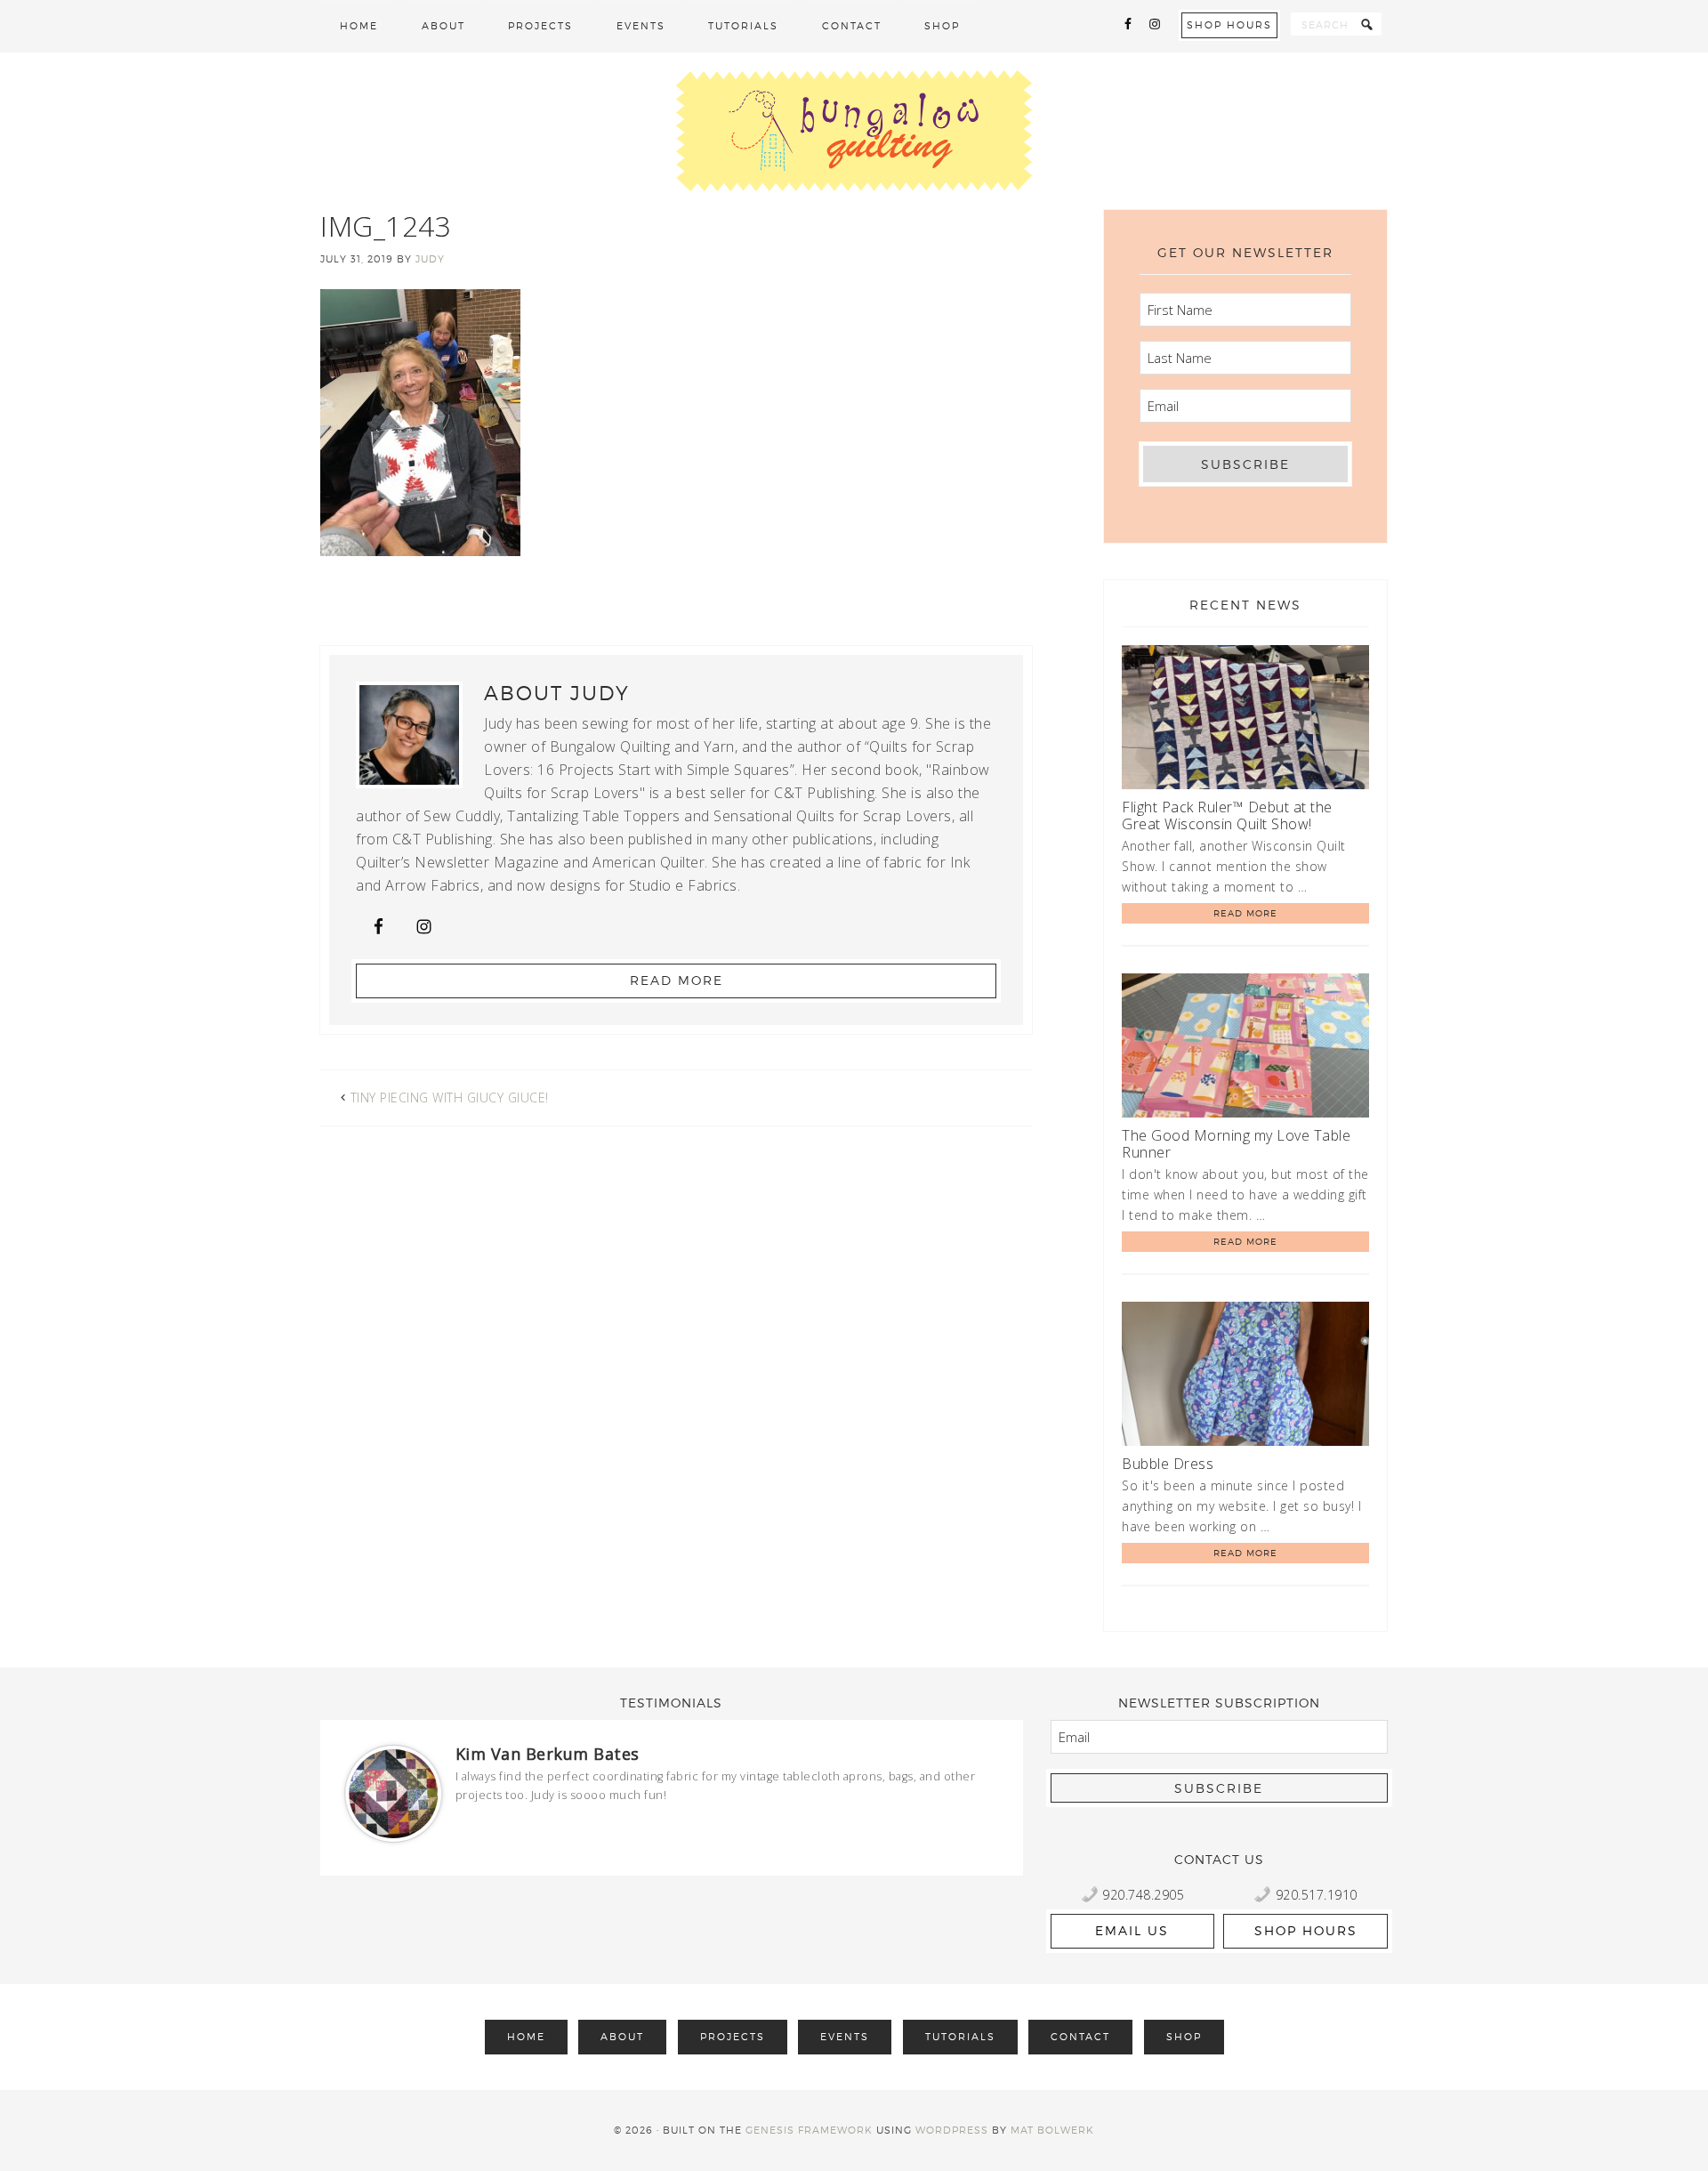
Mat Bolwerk (1052, 2130)
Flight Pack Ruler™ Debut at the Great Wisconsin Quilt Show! (1227, 815)
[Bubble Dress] (1245, 1377)
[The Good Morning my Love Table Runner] (1245, 1049)
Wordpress (952, 2130)
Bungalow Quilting (854, 131)
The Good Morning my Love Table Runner (1236, 1144)
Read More (677, 980)
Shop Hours (1229, 25)
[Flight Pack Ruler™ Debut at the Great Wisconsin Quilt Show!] (1245, 720)
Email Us (1132, 1930)
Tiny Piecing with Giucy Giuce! (450, 1098)
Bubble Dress (1168, 1464)
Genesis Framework (809, 2130)
